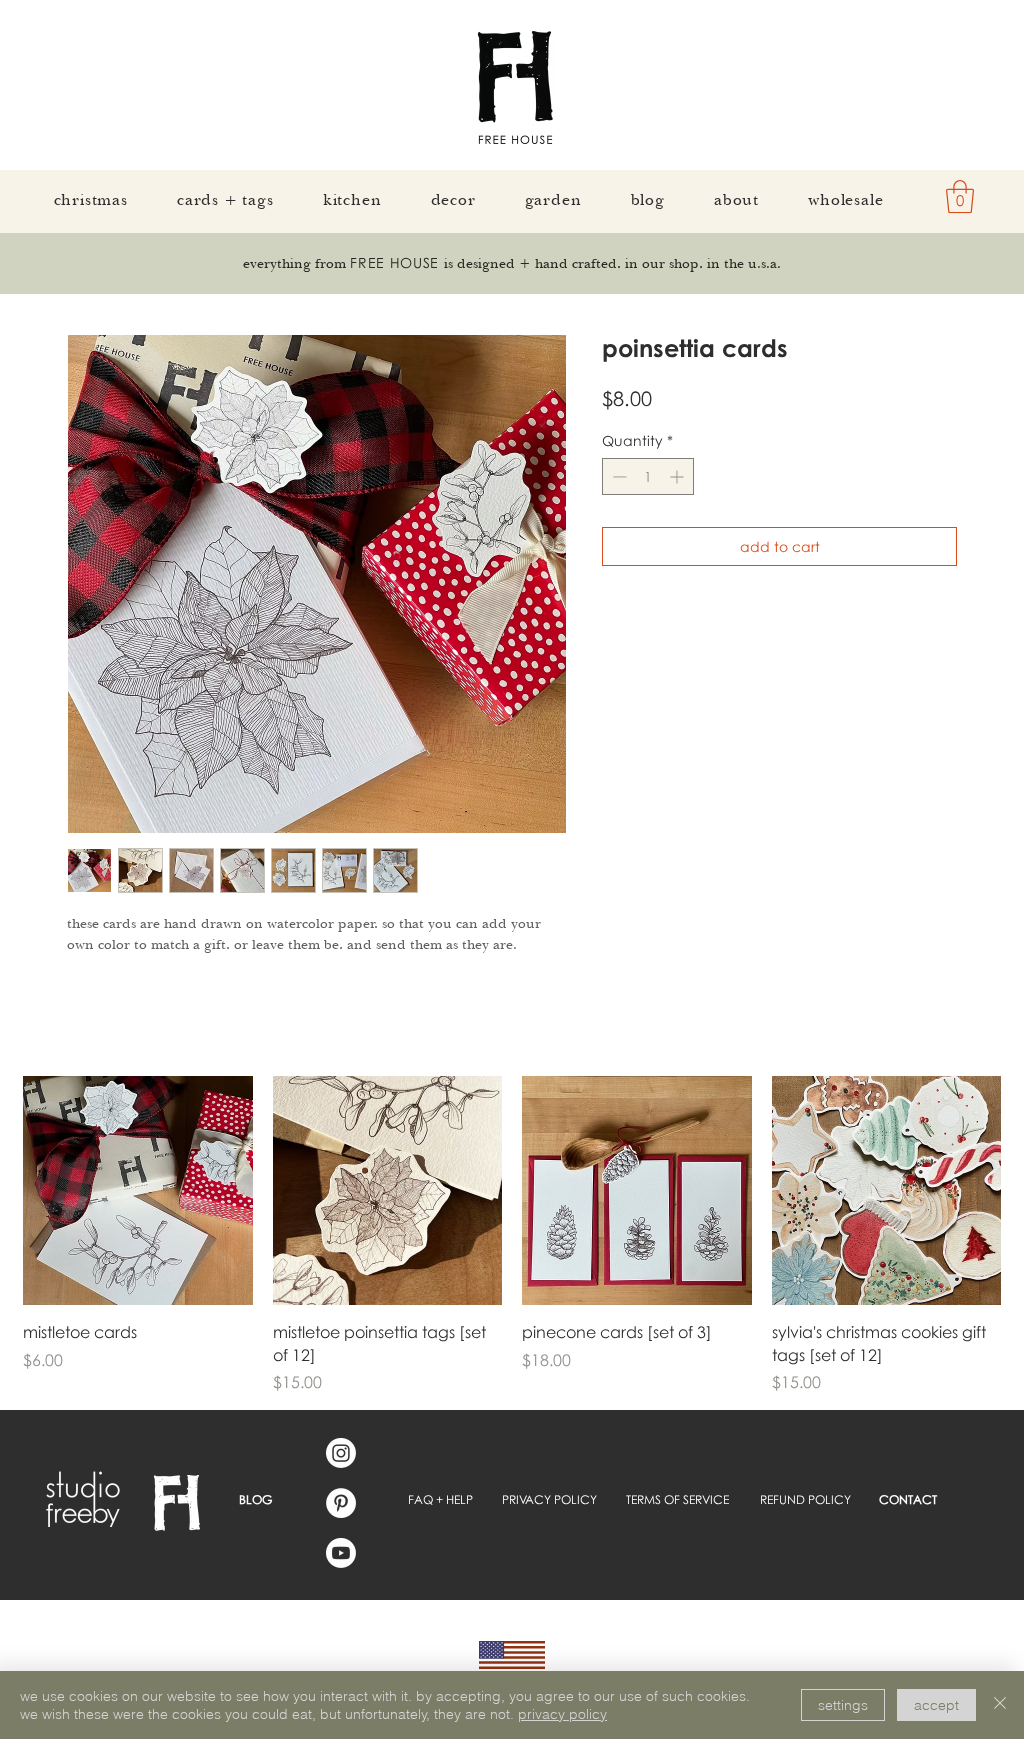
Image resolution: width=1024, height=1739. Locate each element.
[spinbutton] (648, 476)
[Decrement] (617, 476)
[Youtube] (341, 1553)
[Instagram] (341, 1453)
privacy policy (562, 1714)
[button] (960, 196)
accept (936, 1705)
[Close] (1000, 1705)
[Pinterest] (341, 1503)
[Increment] (678, 476)
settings (843, 1705)
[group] (512, 1235)
